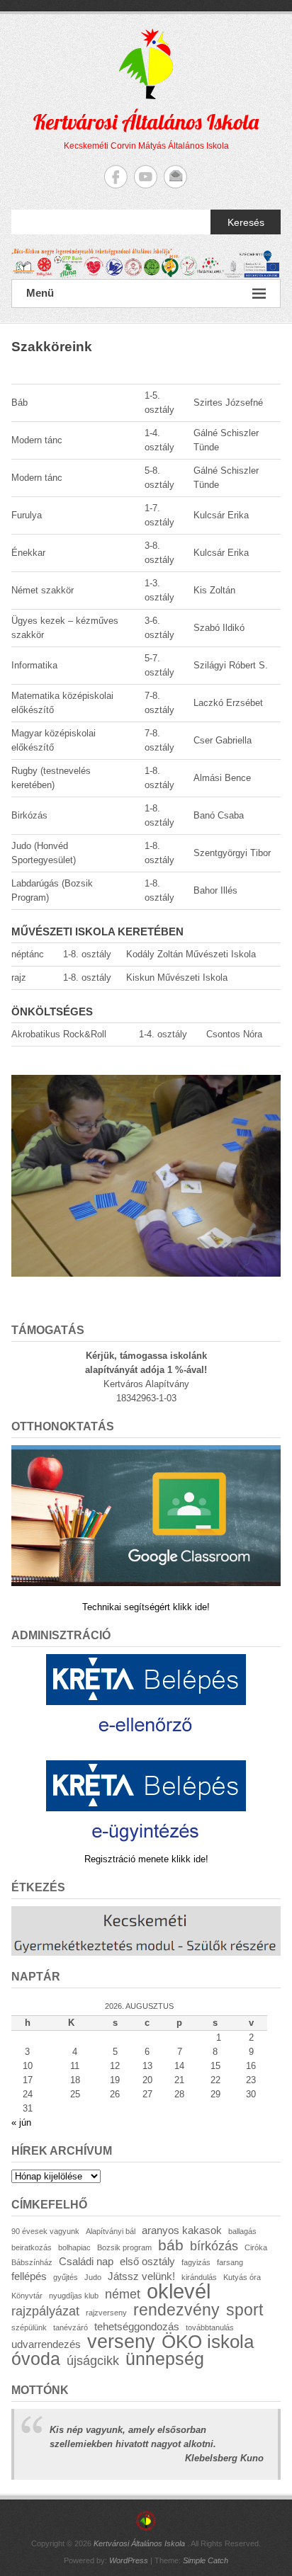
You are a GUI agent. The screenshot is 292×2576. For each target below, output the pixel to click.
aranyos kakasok (182, 2230)
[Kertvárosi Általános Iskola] (146, 264)
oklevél (179, 2291)
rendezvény (176, 2310)
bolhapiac (74, 2247)
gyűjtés (66, 2277)
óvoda (36, 2359)
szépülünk (29, 2327)
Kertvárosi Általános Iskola (146, 122)
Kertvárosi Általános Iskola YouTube (146, 177)
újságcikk (93, 2360)
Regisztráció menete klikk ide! (146, 1859)
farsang (230, 2262)
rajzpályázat (45, 2311)
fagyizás (196, 2262)
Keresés (246, 222)
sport (245, 2310)
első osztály (147, 2261)
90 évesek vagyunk (45, 2231)
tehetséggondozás (137, 2326)
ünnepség (165, 2359)
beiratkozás (32, 2247)
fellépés (29, 2276)
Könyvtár (27, 2296)
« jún (21, 2122)
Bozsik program (124, 2247)
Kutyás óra (242, 2277)
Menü (40, 293)
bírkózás (214, 2246)
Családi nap (86, 2261)
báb (171, 2245)
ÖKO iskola (208, 2342)
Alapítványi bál (111, 2231)
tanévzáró (71, 2327)
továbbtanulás (210, 2327)
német (123, 2294)
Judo (93, 2277)
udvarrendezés (46, 2344)
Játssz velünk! (141, 2276)
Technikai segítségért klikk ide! (146, 1607)
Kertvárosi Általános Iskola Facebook (116, 177)
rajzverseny (106, 2313)
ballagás (242, 2231)
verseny (121, 2342)
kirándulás (199, 2277)
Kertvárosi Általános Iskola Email (175, 177)
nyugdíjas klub (74, 2296)
